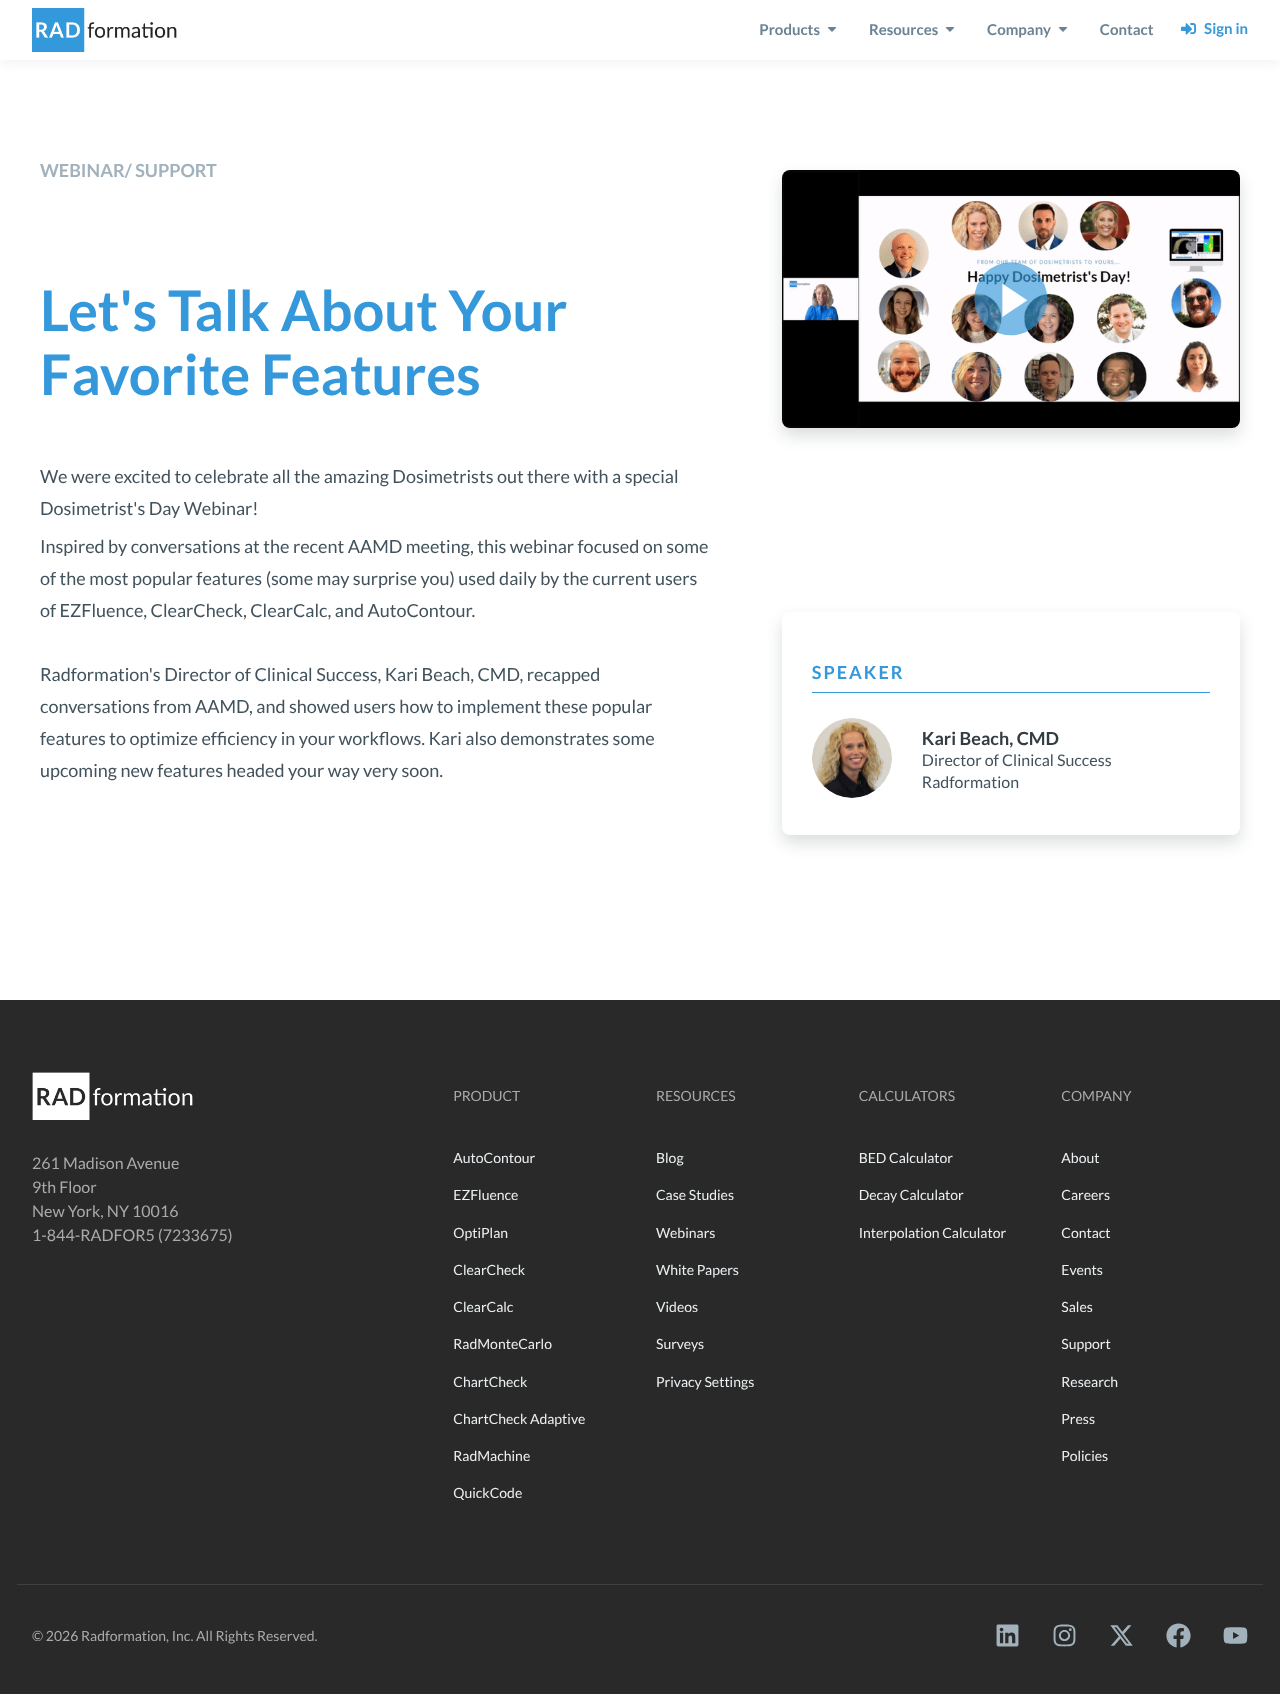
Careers (1085, 1194)
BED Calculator (906, 1157)
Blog (670, 1157)
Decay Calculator (911, 1194)
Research (1089, 1381)
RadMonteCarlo (502, 1343)
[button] (1010, 298)
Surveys (680, 1343)
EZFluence (485, 1194)
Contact (1085, 1232)
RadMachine (491, 1455)
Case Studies (695, 1194)
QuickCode (487, 1492)
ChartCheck (490, 1381)
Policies (1084, 1455)
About (1080, 1157)
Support (1085, 1343)
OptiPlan (480, 1232)
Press (1078, 1418)
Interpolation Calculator (932, 1232)
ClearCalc (483, 1306)
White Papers (697, 1269)
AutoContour (494, 1157)
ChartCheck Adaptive (519, 1418)
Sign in (1223, 29)
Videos (677, 1306)
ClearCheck (489, 1269)
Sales (1077, 1306)
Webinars (685, 1232)
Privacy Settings (705, 1381)
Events (1082, 1269)
